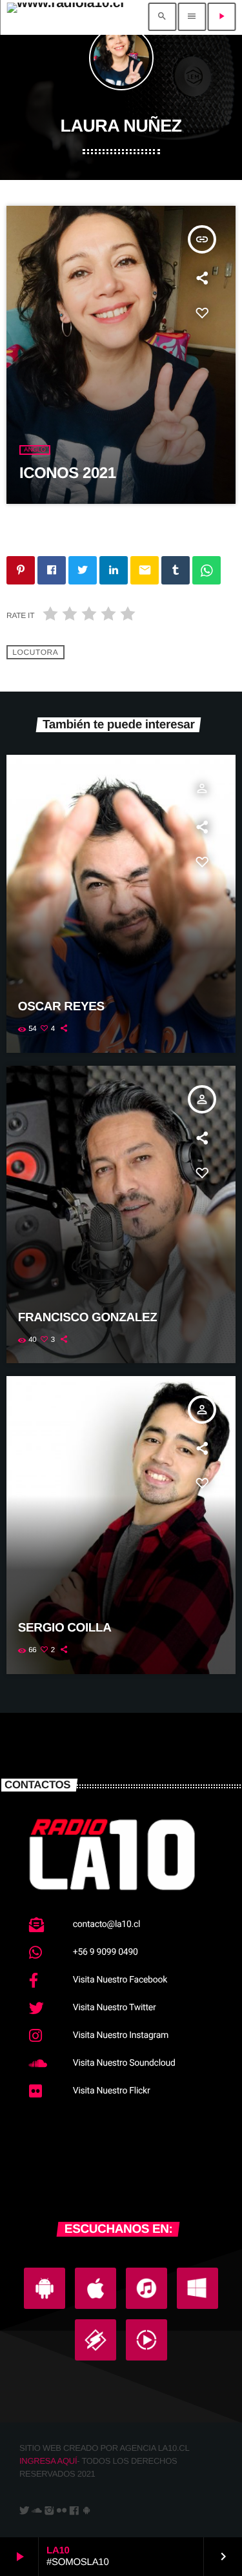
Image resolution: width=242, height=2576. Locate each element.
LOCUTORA (35, 652)
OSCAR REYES (61, 1007)
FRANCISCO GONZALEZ (88, 1318)
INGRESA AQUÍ (48, 2461)
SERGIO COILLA (65, 1628)
